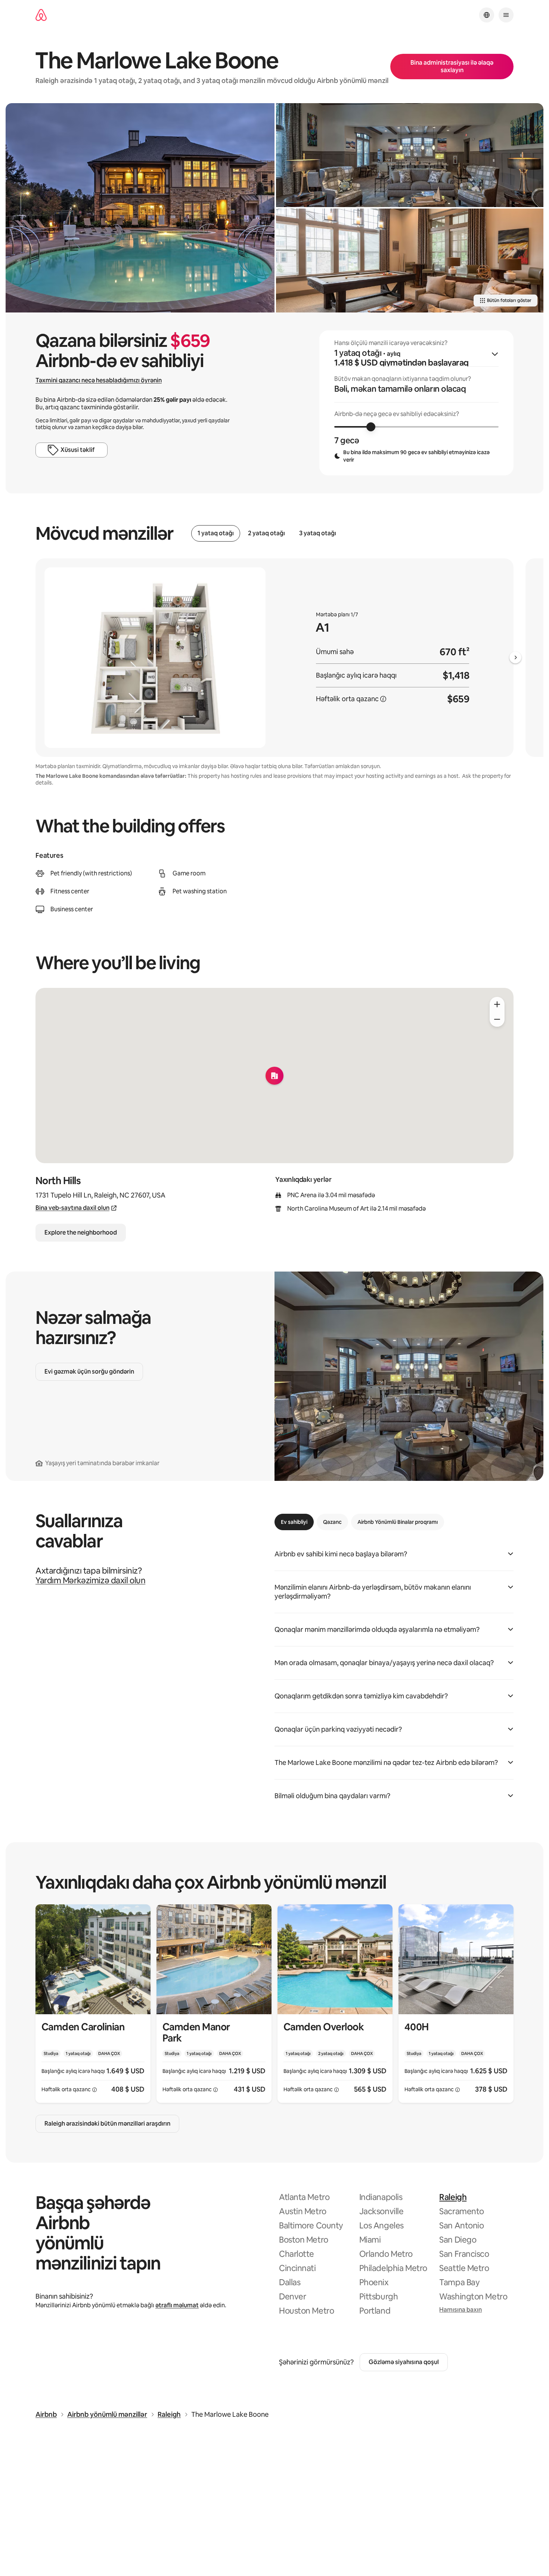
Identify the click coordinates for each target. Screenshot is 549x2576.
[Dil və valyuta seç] (487, 15)
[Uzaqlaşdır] (497, 1019)
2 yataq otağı (266, 533)
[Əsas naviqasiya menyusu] (506, 15)
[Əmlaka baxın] (93, 2004)
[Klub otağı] (410, 155)
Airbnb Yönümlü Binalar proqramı (398, 1522)
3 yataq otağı (318, 533)
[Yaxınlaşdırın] (497, 1004)
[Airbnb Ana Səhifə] (41, 15)
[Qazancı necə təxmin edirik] (383, 699)
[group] (416, 403)
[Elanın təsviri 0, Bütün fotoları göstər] (140, 208)
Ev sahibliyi (294, 1522)
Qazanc (332, 1522)
